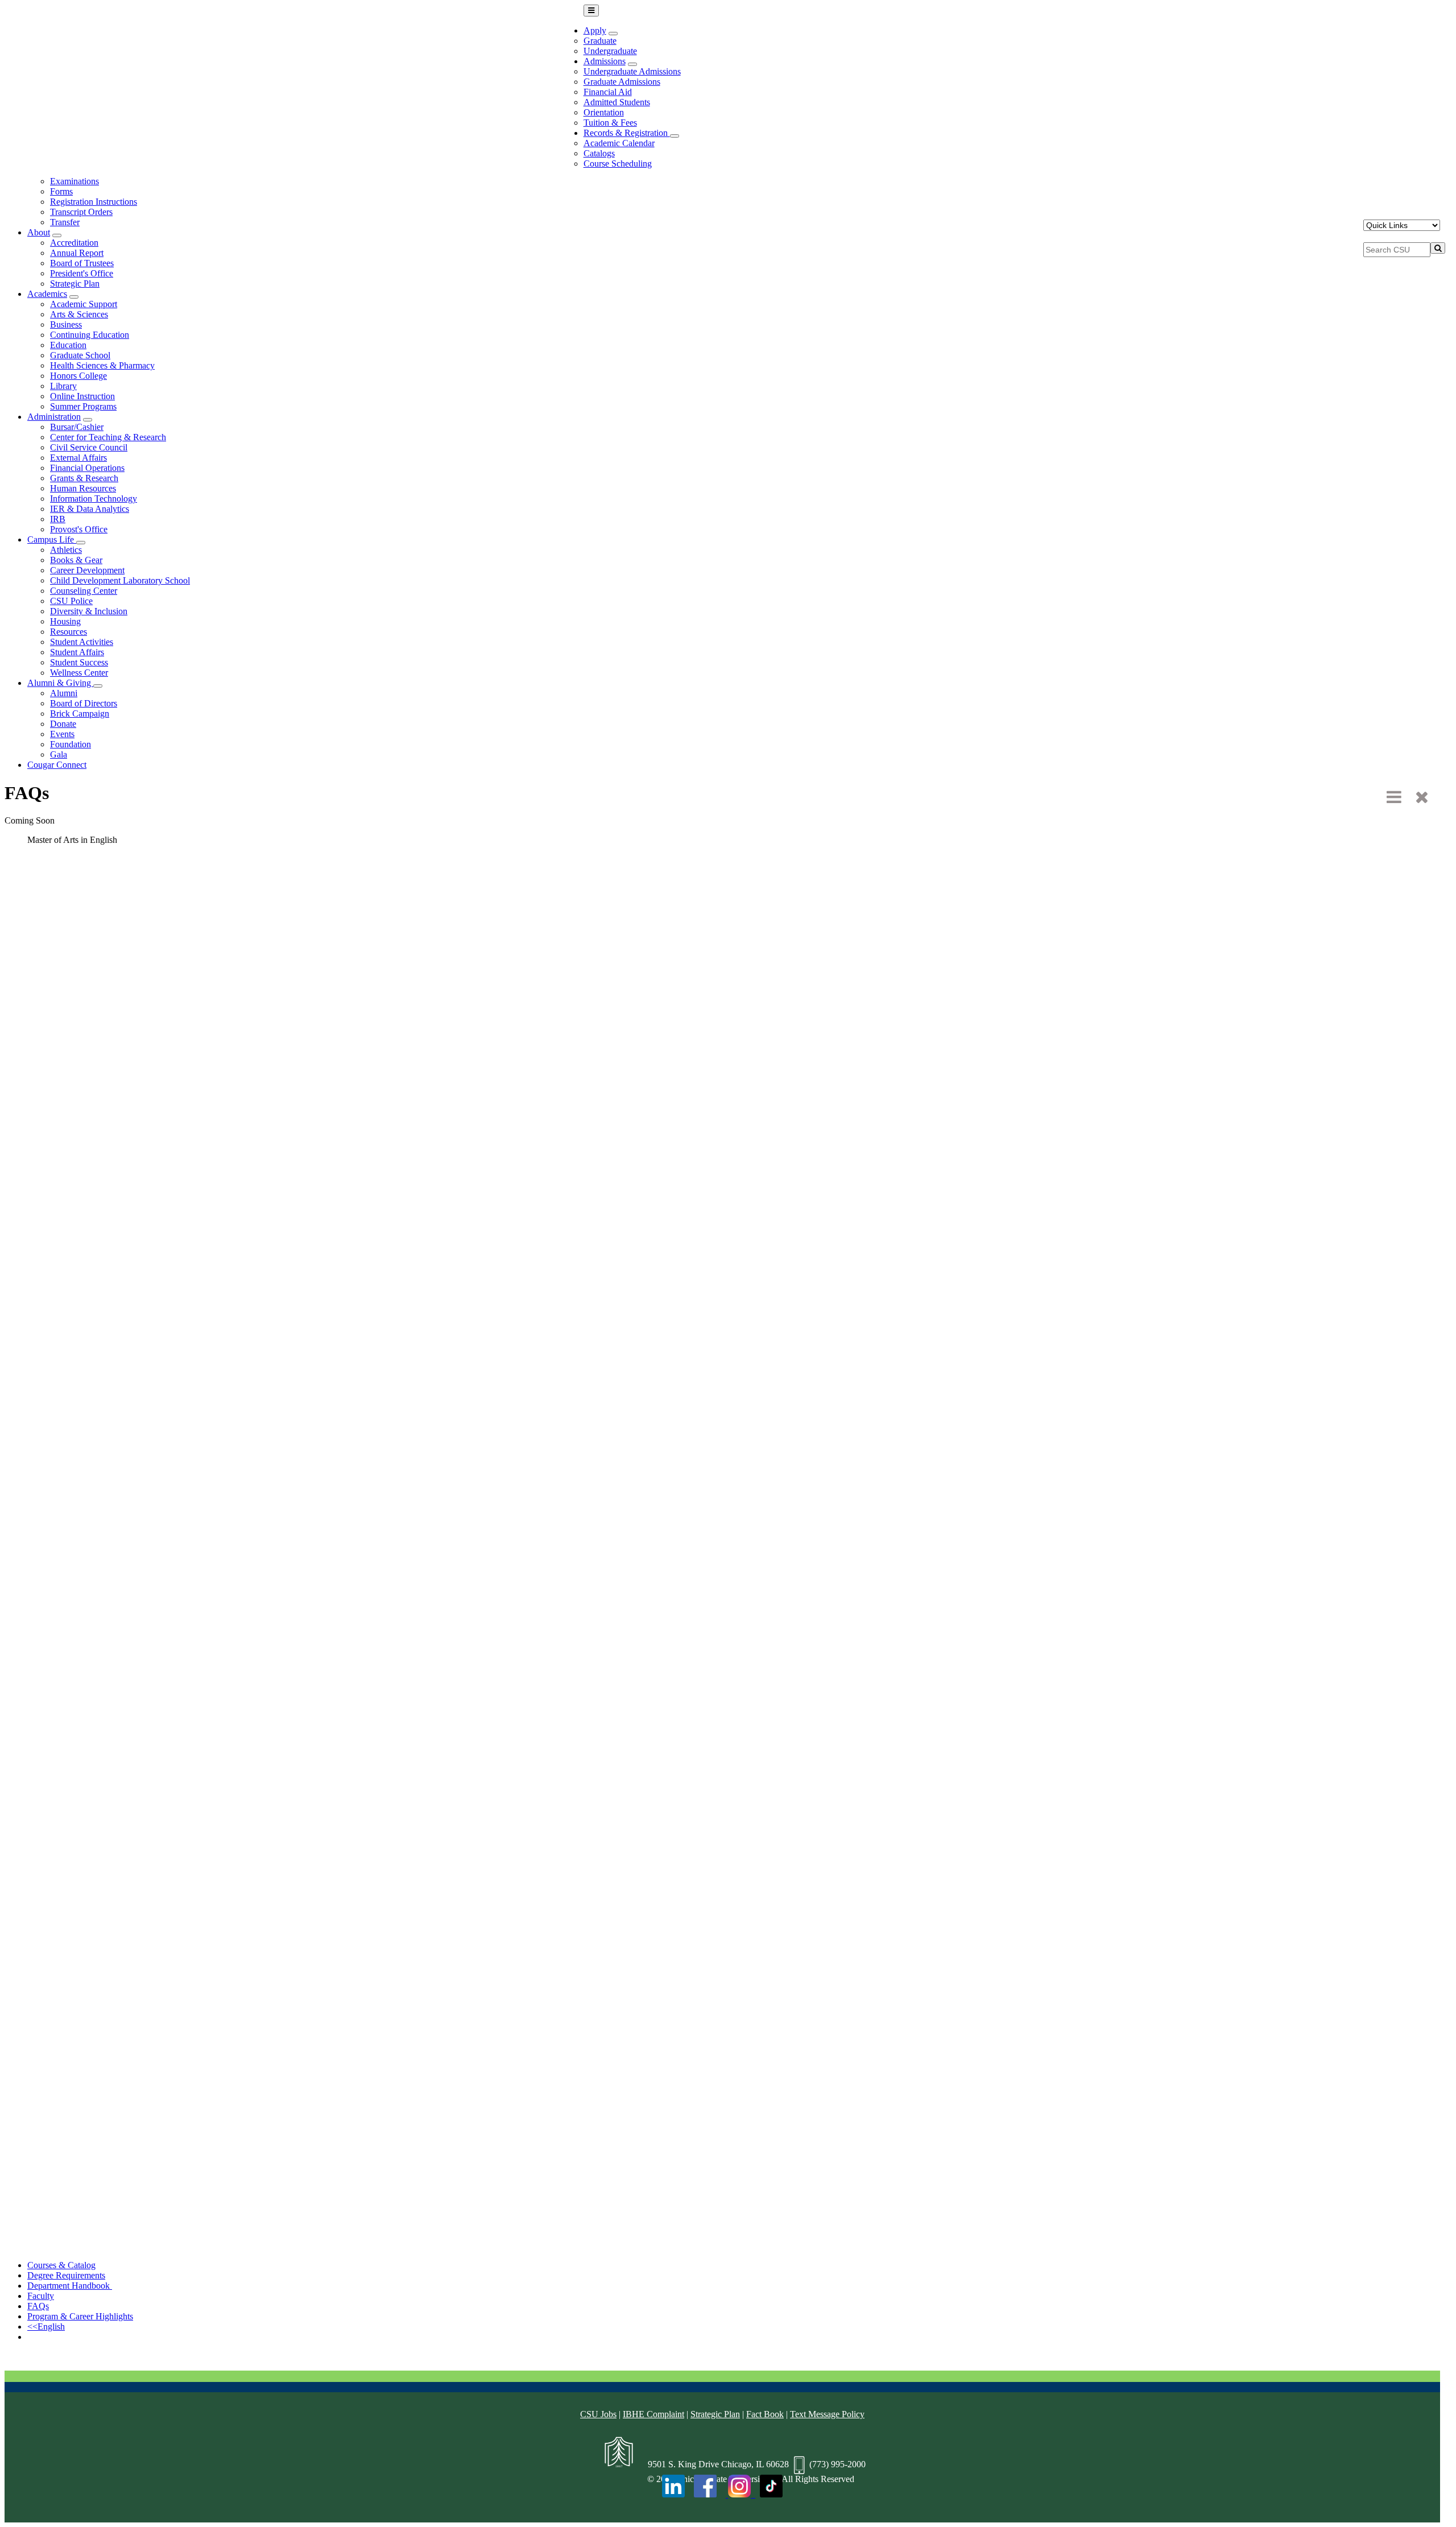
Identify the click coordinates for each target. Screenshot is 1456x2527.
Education (68, 345)
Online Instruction (82, 396)
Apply (595, 30)
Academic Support (84, 304)
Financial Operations (87, 468)
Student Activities (82, 642)
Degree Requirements (66, 2275)
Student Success (79, 662)
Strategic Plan (75, 284)
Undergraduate (610, 51)
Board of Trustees (82, 263)
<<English (46, 2327)
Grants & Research (84, 478)
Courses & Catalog (61, 2265)
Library (63, 386)
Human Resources (83, 488)
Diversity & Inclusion (89, 611)
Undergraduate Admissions (632, 71)
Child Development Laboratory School (120, 580)
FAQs (38, 2306)
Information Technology (94, 499)
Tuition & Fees (610, 123)
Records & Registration (627, 133)
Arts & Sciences (79, 314)
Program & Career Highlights (80, 2316)
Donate (63, 724)
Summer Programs (83, 406)
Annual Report (77, 253)
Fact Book (765, 2414)
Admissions (605, 61)
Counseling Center (84, 591)
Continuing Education (90, 335)
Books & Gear (76, 560)
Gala (59, 754)
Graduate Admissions (622, 82)
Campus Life (52, 539)
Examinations (75, 181)
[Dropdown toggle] (613, 34)
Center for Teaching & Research (108, 437)
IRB (58, 519)
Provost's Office (79, 529)
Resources (69, 632)
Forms (61, 191)
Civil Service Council (89, 447)
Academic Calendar (619, 143)
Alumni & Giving (60, 683)
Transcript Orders (81, 212)
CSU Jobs (598, 2414)
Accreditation (74, 243)
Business (66, 324)
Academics (47, 294)
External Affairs (78, 458)
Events (62, 734)
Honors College (78, 376)
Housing (65, 621)
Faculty (41, 2296)
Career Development (87, 570)
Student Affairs (77, 652)
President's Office (82, 273)
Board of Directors (84, 703)
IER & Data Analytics (90, 509)
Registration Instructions (94, 202)
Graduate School (80, 355)
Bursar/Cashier (77, 427)
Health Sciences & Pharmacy (102, 365)
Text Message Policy (827, 2414)
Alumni (64, 693)
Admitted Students (617, 102)
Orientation (604, 112)
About (39, 232)
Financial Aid (608, 92)
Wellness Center (79, 673)
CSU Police (71, 601)
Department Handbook (70, 2286)
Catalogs (599, 153)
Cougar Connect (57, 765)
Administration (54, 417)
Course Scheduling (618, 164)
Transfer (65, 222)
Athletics (66, 550)
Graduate (600, 41)
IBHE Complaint (653, 2414)
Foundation (71, 744)
